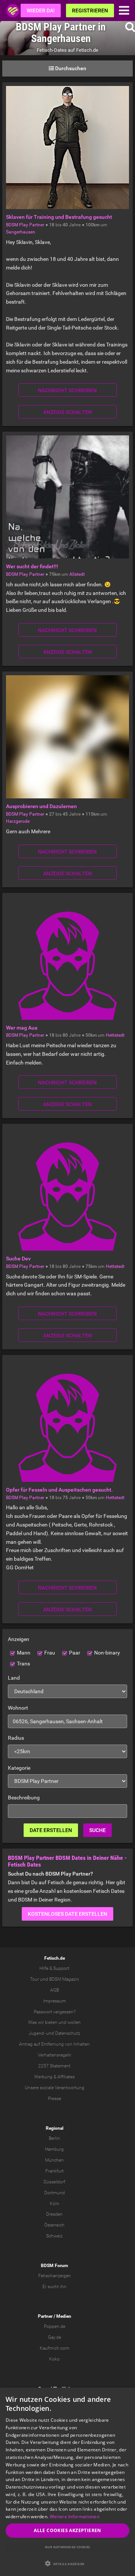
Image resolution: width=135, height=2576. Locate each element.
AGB (55, 1990)
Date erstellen (51, 1830)
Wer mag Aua (22, 1028)
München (54, 2160)
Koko (54, 2359)
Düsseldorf (54, 2182)
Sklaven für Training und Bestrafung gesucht (59, 217)
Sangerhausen (21, 232)
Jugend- (37, 2033)
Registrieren (90, 11)
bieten (51, 2022)
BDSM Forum (54, 2266)
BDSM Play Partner (25, 225)
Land (14, 1678)
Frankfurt (55, 2171)
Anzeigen (19, 1639)
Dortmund (55, 2193)
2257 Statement (54, 2066)
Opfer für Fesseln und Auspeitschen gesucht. (59, 1490)
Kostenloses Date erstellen (67, 1914)
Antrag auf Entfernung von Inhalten (54, 2044)
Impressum (55, 2001)
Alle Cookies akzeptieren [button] (67, 2530)
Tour (34, 1979)
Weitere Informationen (75, 2517)
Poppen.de (55, 2326)
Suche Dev (18, 1259)
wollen (74, 2022)
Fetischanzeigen (55, 2276)
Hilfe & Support (54, 1968)
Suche (97, 1830)
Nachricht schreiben (67, 390)
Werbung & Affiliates (54, 2077)
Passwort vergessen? (55, 2012)
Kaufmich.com (55, 2348)
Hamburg (54, 2149)
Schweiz (54, 2236)
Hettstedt (115, 1035)
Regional (55, 2128)
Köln (55, 2204)
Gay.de (55, 2337)
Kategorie (19, 1768)
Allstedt (77, 574)
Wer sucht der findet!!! (32, 566)
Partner (45, 2316)
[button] (67, 2563)
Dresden (54, 2214)
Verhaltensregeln (55, 2055)
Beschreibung (24, 1798)
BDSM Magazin (64, 1979)
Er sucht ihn (54, 2287)
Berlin (54, 2138)
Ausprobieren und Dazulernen (41, 806)
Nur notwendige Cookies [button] (67, 2547)
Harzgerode (18, 821)
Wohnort (18, 1708)
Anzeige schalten (67, 412)
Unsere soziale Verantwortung (55, 2088)
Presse (55, 2099)
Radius (16, 1738)
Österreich (54, 2225)
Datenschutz (68, 2033)
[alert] (67, 2482)
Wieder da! (41, 11)
